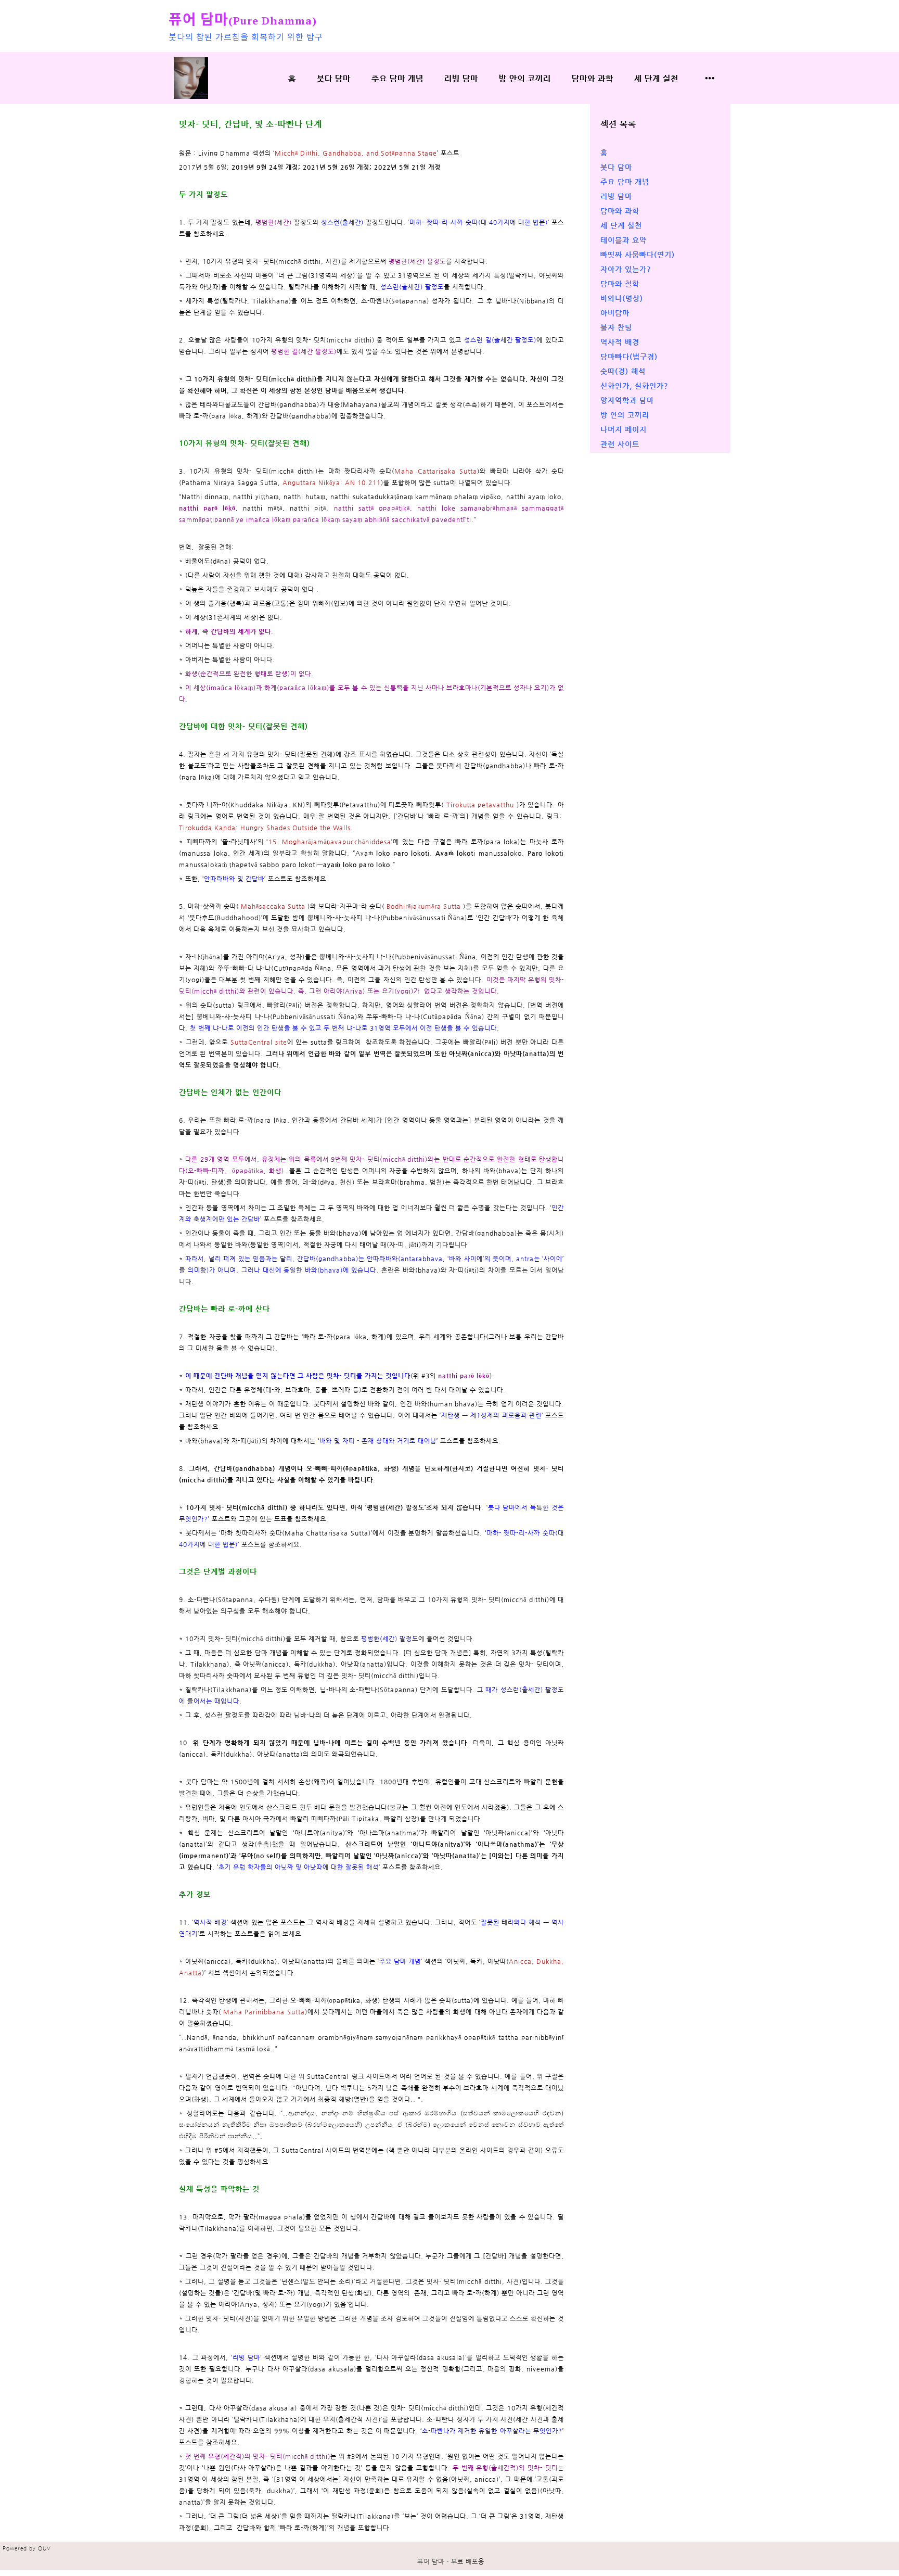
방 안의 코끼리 (525, 78)
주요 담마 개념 (397, 78)
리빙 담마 (461, 78)
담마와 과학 (593, 78)
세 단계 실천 (656, 78)
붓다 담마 (334, 78)
